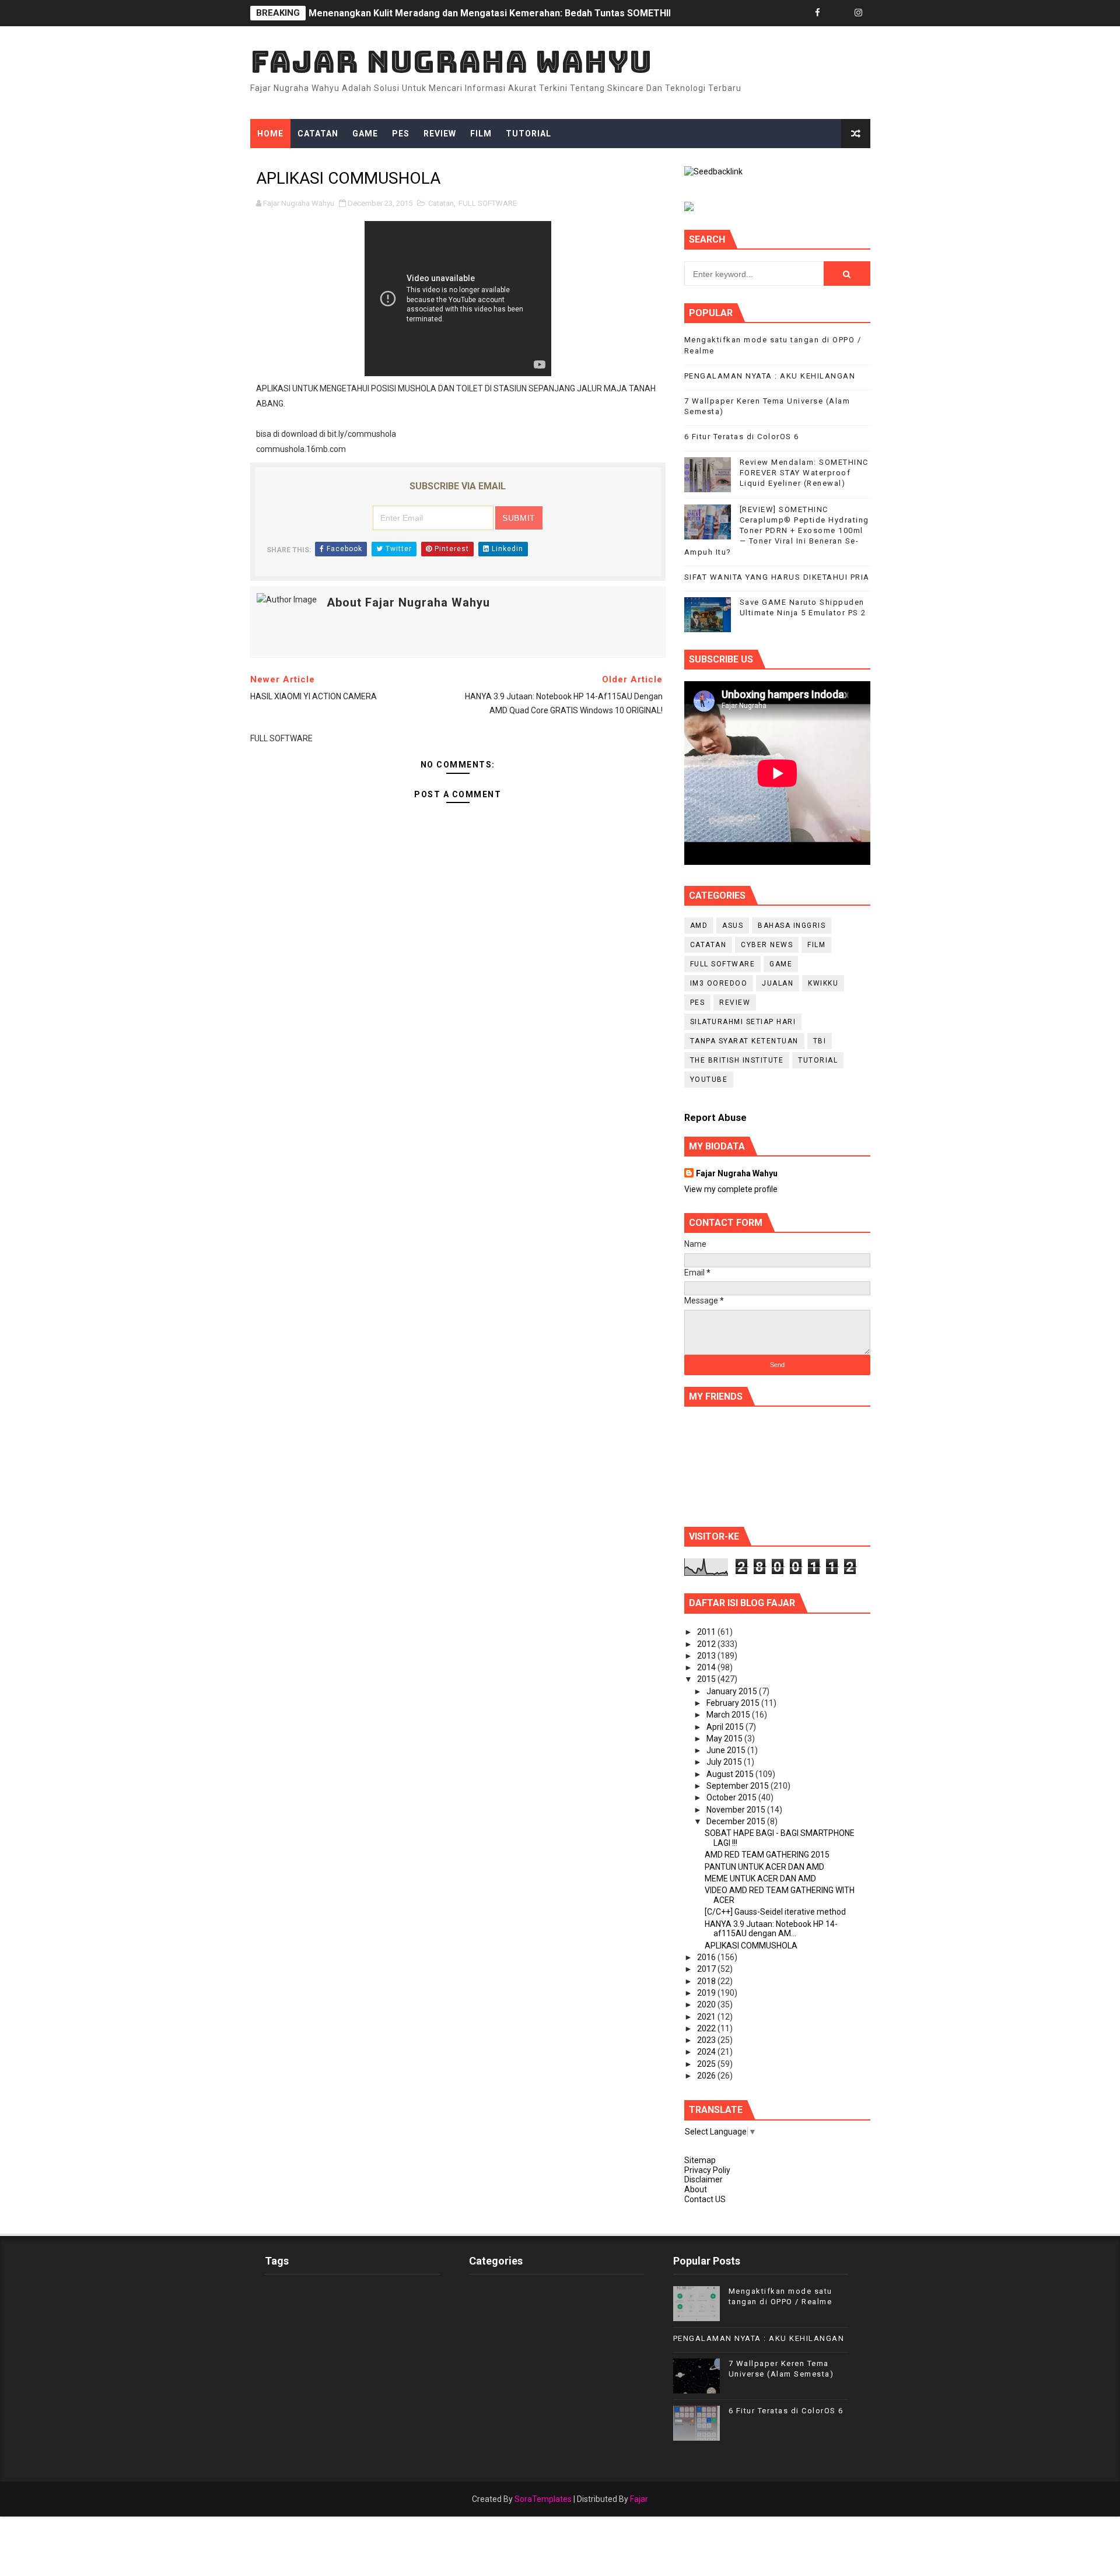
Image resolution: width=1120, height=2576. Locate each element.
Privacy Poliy (707, 2170)
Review (440, 134)
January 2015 (733, 1691)
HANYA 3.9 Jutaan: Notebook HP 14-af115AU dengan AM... (771, 1929)
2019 (707, 1993)
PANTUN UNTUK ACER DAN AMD (764, 1867)
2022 (707, 2028)
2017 (707, 1969)
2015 (707, 1679)
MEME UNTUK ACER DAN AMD (760, 1878)
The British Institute (737, 1060)
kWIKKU (823, 983)
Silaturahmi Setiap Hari (743, 1022)
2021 (707, 2017)
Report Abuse (715, 1118)
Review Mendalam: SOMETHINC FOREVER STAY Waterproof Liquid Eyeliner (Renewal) (804, 473)
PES (401, 134)
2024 (707, 2052)
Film (481, 134)
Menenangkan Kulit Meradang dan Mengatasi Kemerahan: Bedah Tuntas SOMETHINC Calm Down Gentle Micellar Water (570, 13)
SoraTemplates (543, 2499)
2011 (707, 1632)
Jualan (778, 983)
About (696, 2189)
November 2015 (737, 1810)
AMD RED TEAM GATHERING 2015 (767, 1855)
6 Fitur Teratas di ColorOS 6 (742, 437)
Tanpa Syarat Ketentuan (744, 1041)
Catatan (318, 134)
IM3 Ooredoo (719, 983)
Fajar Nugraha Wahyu (451, 62)
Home (270, 134)
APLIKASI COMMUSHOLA (751, 1946)
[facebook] (818, 13)
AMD (699, 926)
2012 (707, 1644)
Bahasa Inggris (792, 926)
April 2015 (726, 1727)
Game (365, 134)
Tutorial (528, 134)
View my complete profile (731, 1189)
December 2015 (737, 1821)
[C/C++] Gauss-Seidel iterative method (775, 1912)
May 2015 (725, 1739)
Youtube (709, 1080)
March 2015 (729, 1715)
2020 (707, 2004)
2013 (707, 1656)
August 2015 (731, 1774)
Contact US (705, 2199)
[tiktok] (838, 13)
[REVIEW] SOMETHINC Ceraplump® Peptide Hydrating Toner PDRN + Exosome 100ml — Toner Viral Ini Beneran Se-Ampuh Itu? (777, 531)
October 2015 (732, 1797)
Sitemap (700, 2160)
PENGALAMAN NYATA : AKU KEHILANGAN (770, 376)
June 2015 (727, 1750)
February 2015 (734, 1703)
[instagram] (859, 13)
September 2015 (738, 1786)
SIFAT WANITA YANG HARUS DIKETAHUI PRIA (777, 577)
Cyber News (767, 945)
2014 (707, 1667)
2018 (707, 1981)
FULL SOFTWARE (488, 203)
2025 (707, 2064)
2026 (707, 2076)
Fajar (639, 2499)
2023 (707, 2040)
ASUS (733, 926)
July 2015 (725, 1762)
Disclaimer (703, 2179)
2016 (707, 1957)
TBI (820, 1041)
